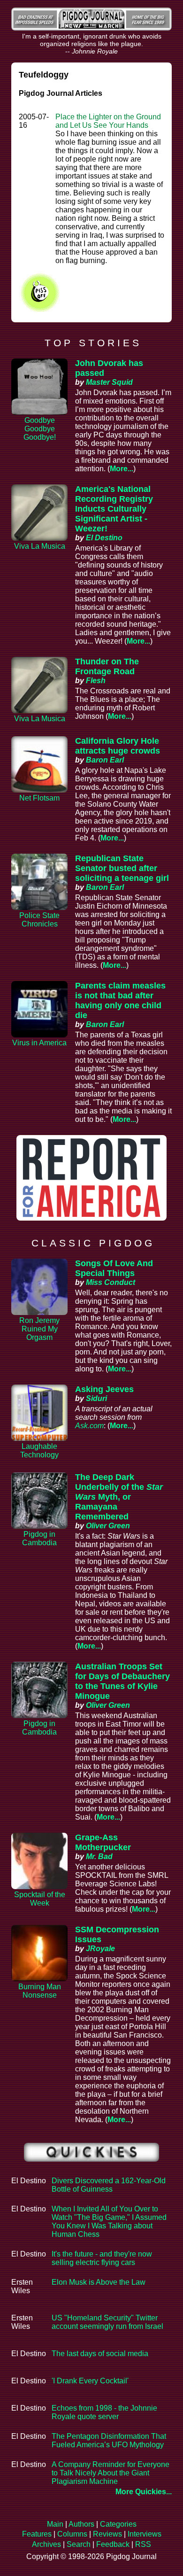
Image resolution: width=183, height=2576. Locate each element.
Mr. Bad (99, 1856)
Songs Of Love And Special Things (114, 1268)
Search (79, 2544)
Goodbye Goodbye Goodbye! (40, 429)
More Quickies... (144, 2492)
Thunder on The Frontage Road (107, 666)
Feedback (113, 2544)
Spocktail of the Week (40, 1899)
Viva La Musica (40, 546)
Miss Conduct (111, 1282)
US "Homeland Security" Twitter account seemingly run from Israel (107, 2322)
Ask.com (89, 1426)
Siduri (96, 1398)
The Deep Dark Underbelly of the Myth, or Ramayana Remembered (119, 1497)
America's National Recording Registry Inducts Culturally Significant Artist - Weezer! (114, 509)
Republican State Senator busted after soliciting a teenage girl (122, 868)
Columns (72, 2534)
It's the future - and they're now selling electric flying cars (102, 2258)
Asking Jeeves (104, 1389)
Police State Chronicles (39, 920)
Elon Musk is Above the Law (99, 2282)
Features (37, 2534)
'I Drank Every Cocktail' (90, 2381)
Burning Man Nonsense (40, 1991)
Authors (81, 2524)
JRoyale (100, 1949)
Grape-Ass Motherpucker (103, 1842)
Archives (46, 2544)
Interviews (145, 2534)
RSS (143, 2544)
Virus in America (39, 1043)
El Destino (104, 538)
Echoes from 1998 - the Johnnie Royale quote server (104, 2412)
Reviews (107, 2534)
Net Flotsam (39, 798)
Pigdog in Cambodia (39, 1538)
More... (122, 469)
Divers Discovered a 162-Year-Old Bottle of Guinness (109, 2185)
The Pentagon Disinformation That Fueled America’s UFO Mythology (109, 2440)
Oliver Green (108, 1526)
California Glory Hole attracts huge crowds (118, 746)
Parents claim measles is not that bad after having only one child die (120, 1000)
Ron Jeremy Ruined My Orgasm (39, 1329)
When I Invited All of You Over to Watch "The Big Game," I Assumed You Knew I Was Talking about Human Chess (109, 2222)
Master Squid (109, 382)
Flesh (96, 681)
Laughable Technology (39, 1451)
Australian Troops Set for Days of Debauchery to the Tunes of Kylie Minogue (122, 1681)
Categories (118, 2524)
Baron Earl (105, 760)
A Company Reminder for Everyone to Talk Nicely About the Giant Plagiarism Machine (111, 2473)
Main (55, 2524)
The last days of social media (100, 2354)
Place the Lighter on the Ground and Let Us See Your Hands (108, 121)
